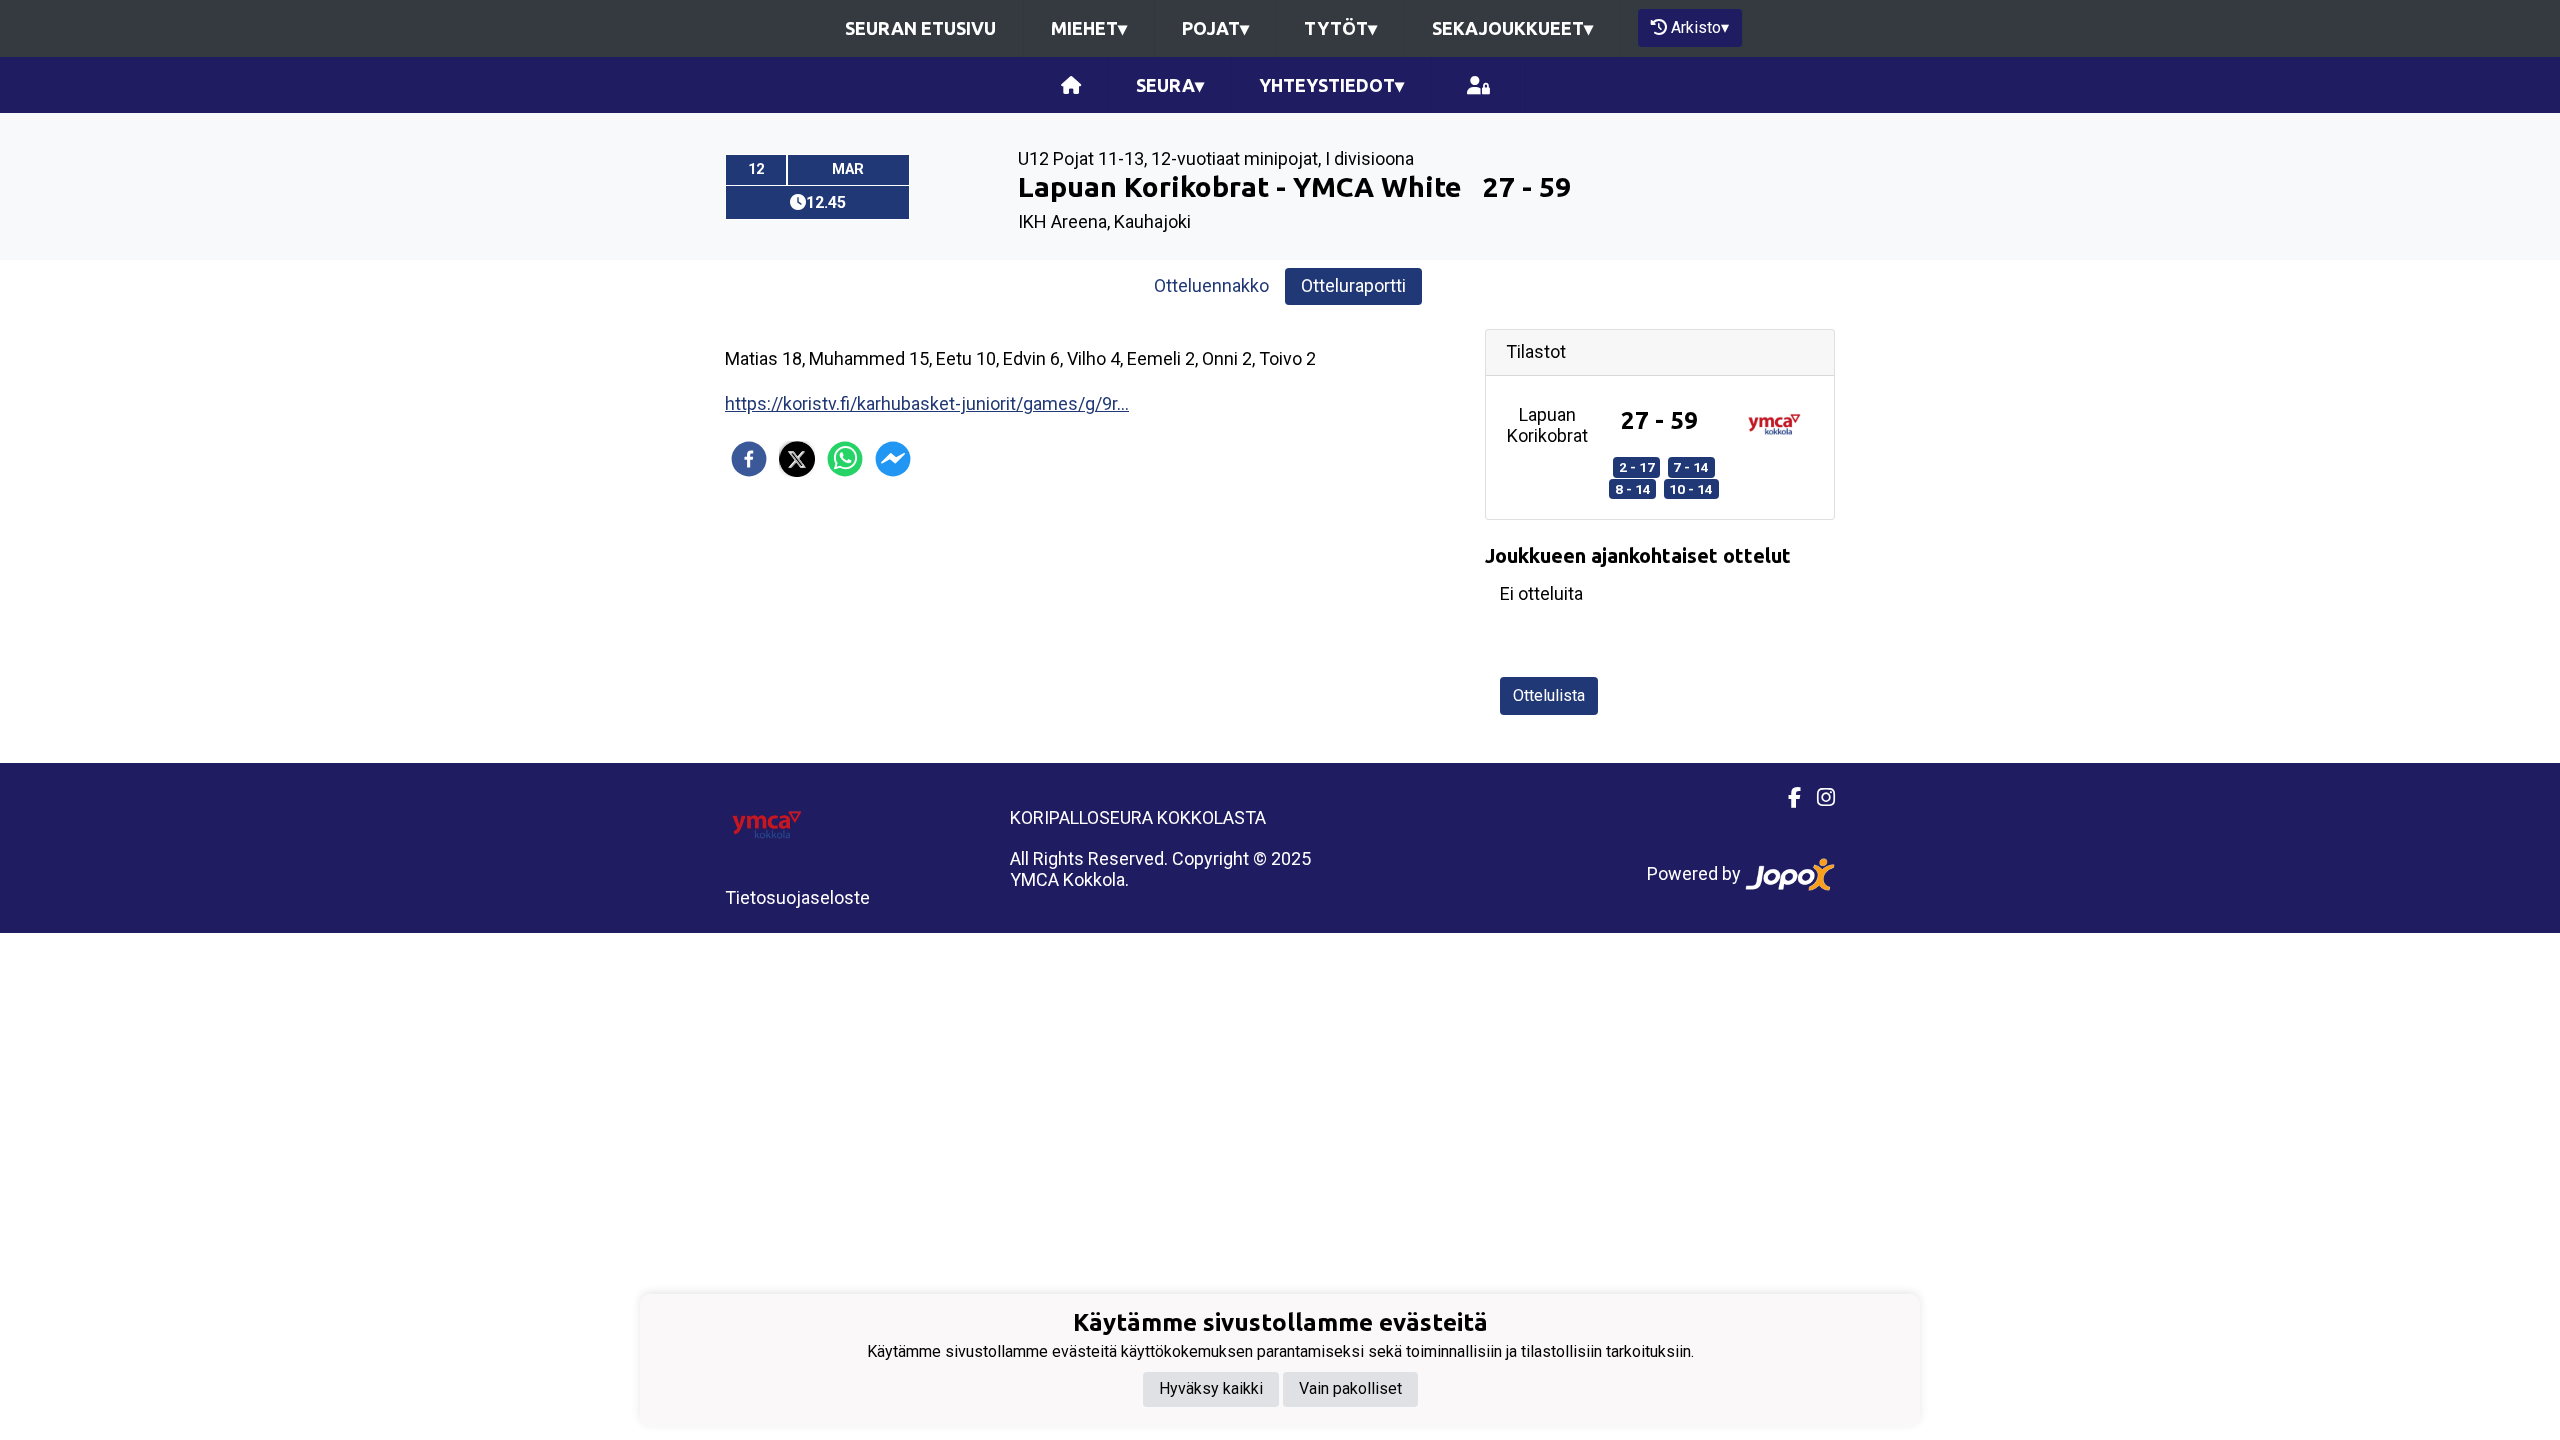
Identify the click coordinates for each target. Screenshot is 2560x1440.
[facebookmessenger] (893, 459)
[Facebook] (1786, 798)
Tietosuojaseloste (797, 897)
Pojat (1215, 28)
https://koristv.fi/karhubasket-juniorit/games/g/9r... (927, 403)
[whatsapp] (845, 459)
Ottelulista (1549, 695)
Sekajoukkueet (1512, 28)
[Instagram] (1818, 798)
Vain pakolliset (1350, 1388)
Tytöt (1340, 28)
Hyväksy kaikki (1211, 1388)
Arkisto (1700, 27)
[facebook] (749, 459)
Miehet (1089, 28)
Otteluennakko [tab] (1211, 285)
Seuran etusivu (920, 28)
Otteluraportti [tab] (1353, 285)
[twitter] (797, 459)
